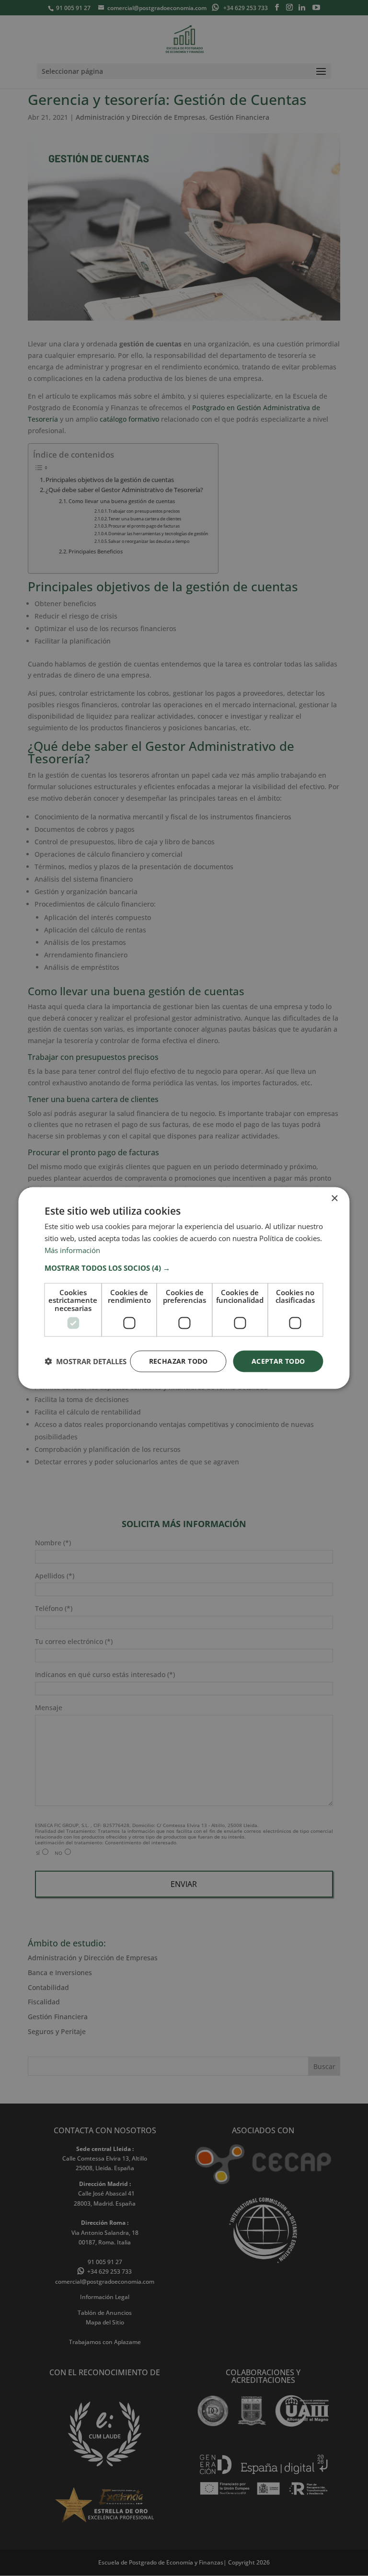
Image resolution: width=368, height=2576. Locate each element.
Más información (72, 1250)
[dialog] (184, 1288)
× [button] (334, 1199)
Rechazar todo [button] (178, 1361)
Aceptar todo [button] (278, 1361)
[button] (184, 1267)
